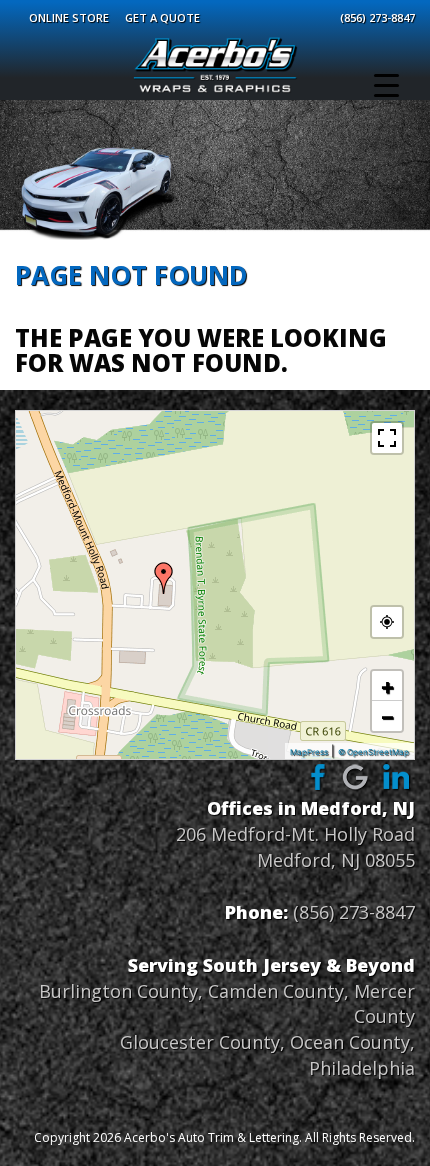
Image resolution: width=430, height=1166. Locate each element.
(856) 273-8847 (377, 17)
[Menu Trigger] (386, 85)
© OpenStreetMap (373, 752)
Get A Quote (162, 17)
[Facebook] (315, 776)
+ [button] (387, 686)
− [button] (387, 716)
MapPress (309, 752)
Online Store (69, 17)
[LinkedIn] (397, 776)
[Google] (356, 776)
